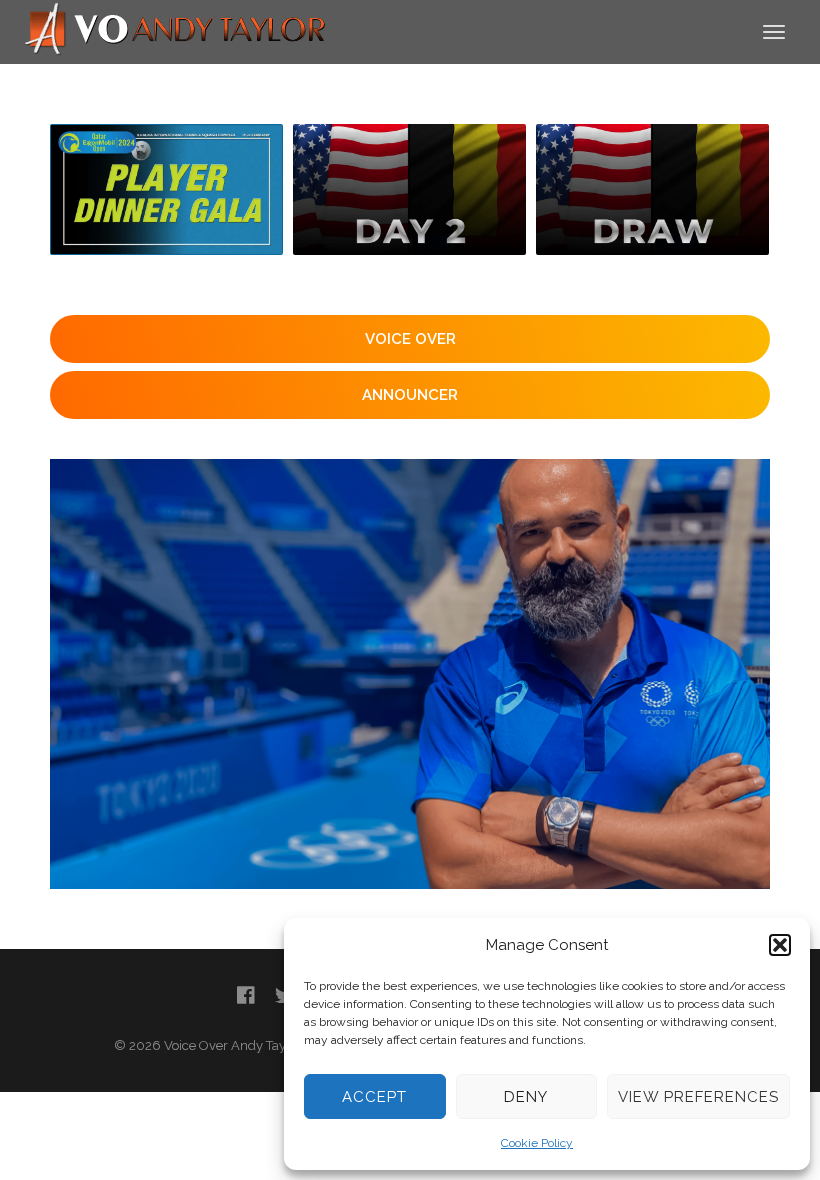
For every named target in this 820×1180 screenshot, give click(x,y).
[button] (780, 945)
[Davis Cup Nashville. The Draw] (652, 189)
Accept (374, 1097)
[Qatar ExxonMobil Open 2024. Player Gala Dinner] (166, 189)
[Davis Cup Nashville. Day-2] (409, 189)
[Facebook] (246, 995)
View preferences (698, 1097)
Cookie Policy (537, 1143)
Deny (526, 1097)
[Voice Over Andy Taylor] (176, 30)
